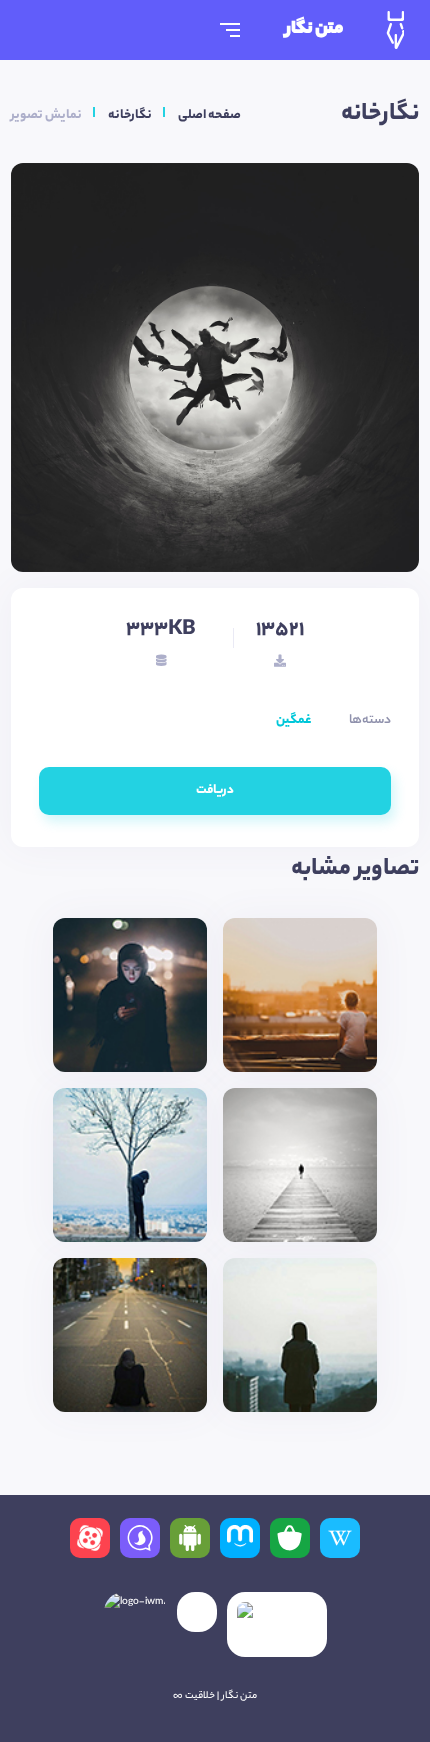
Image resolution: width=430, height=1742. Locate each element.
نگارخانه (130, 115)
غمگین (293, 720)
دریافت (215, 790)
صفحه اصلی (209, 115)
